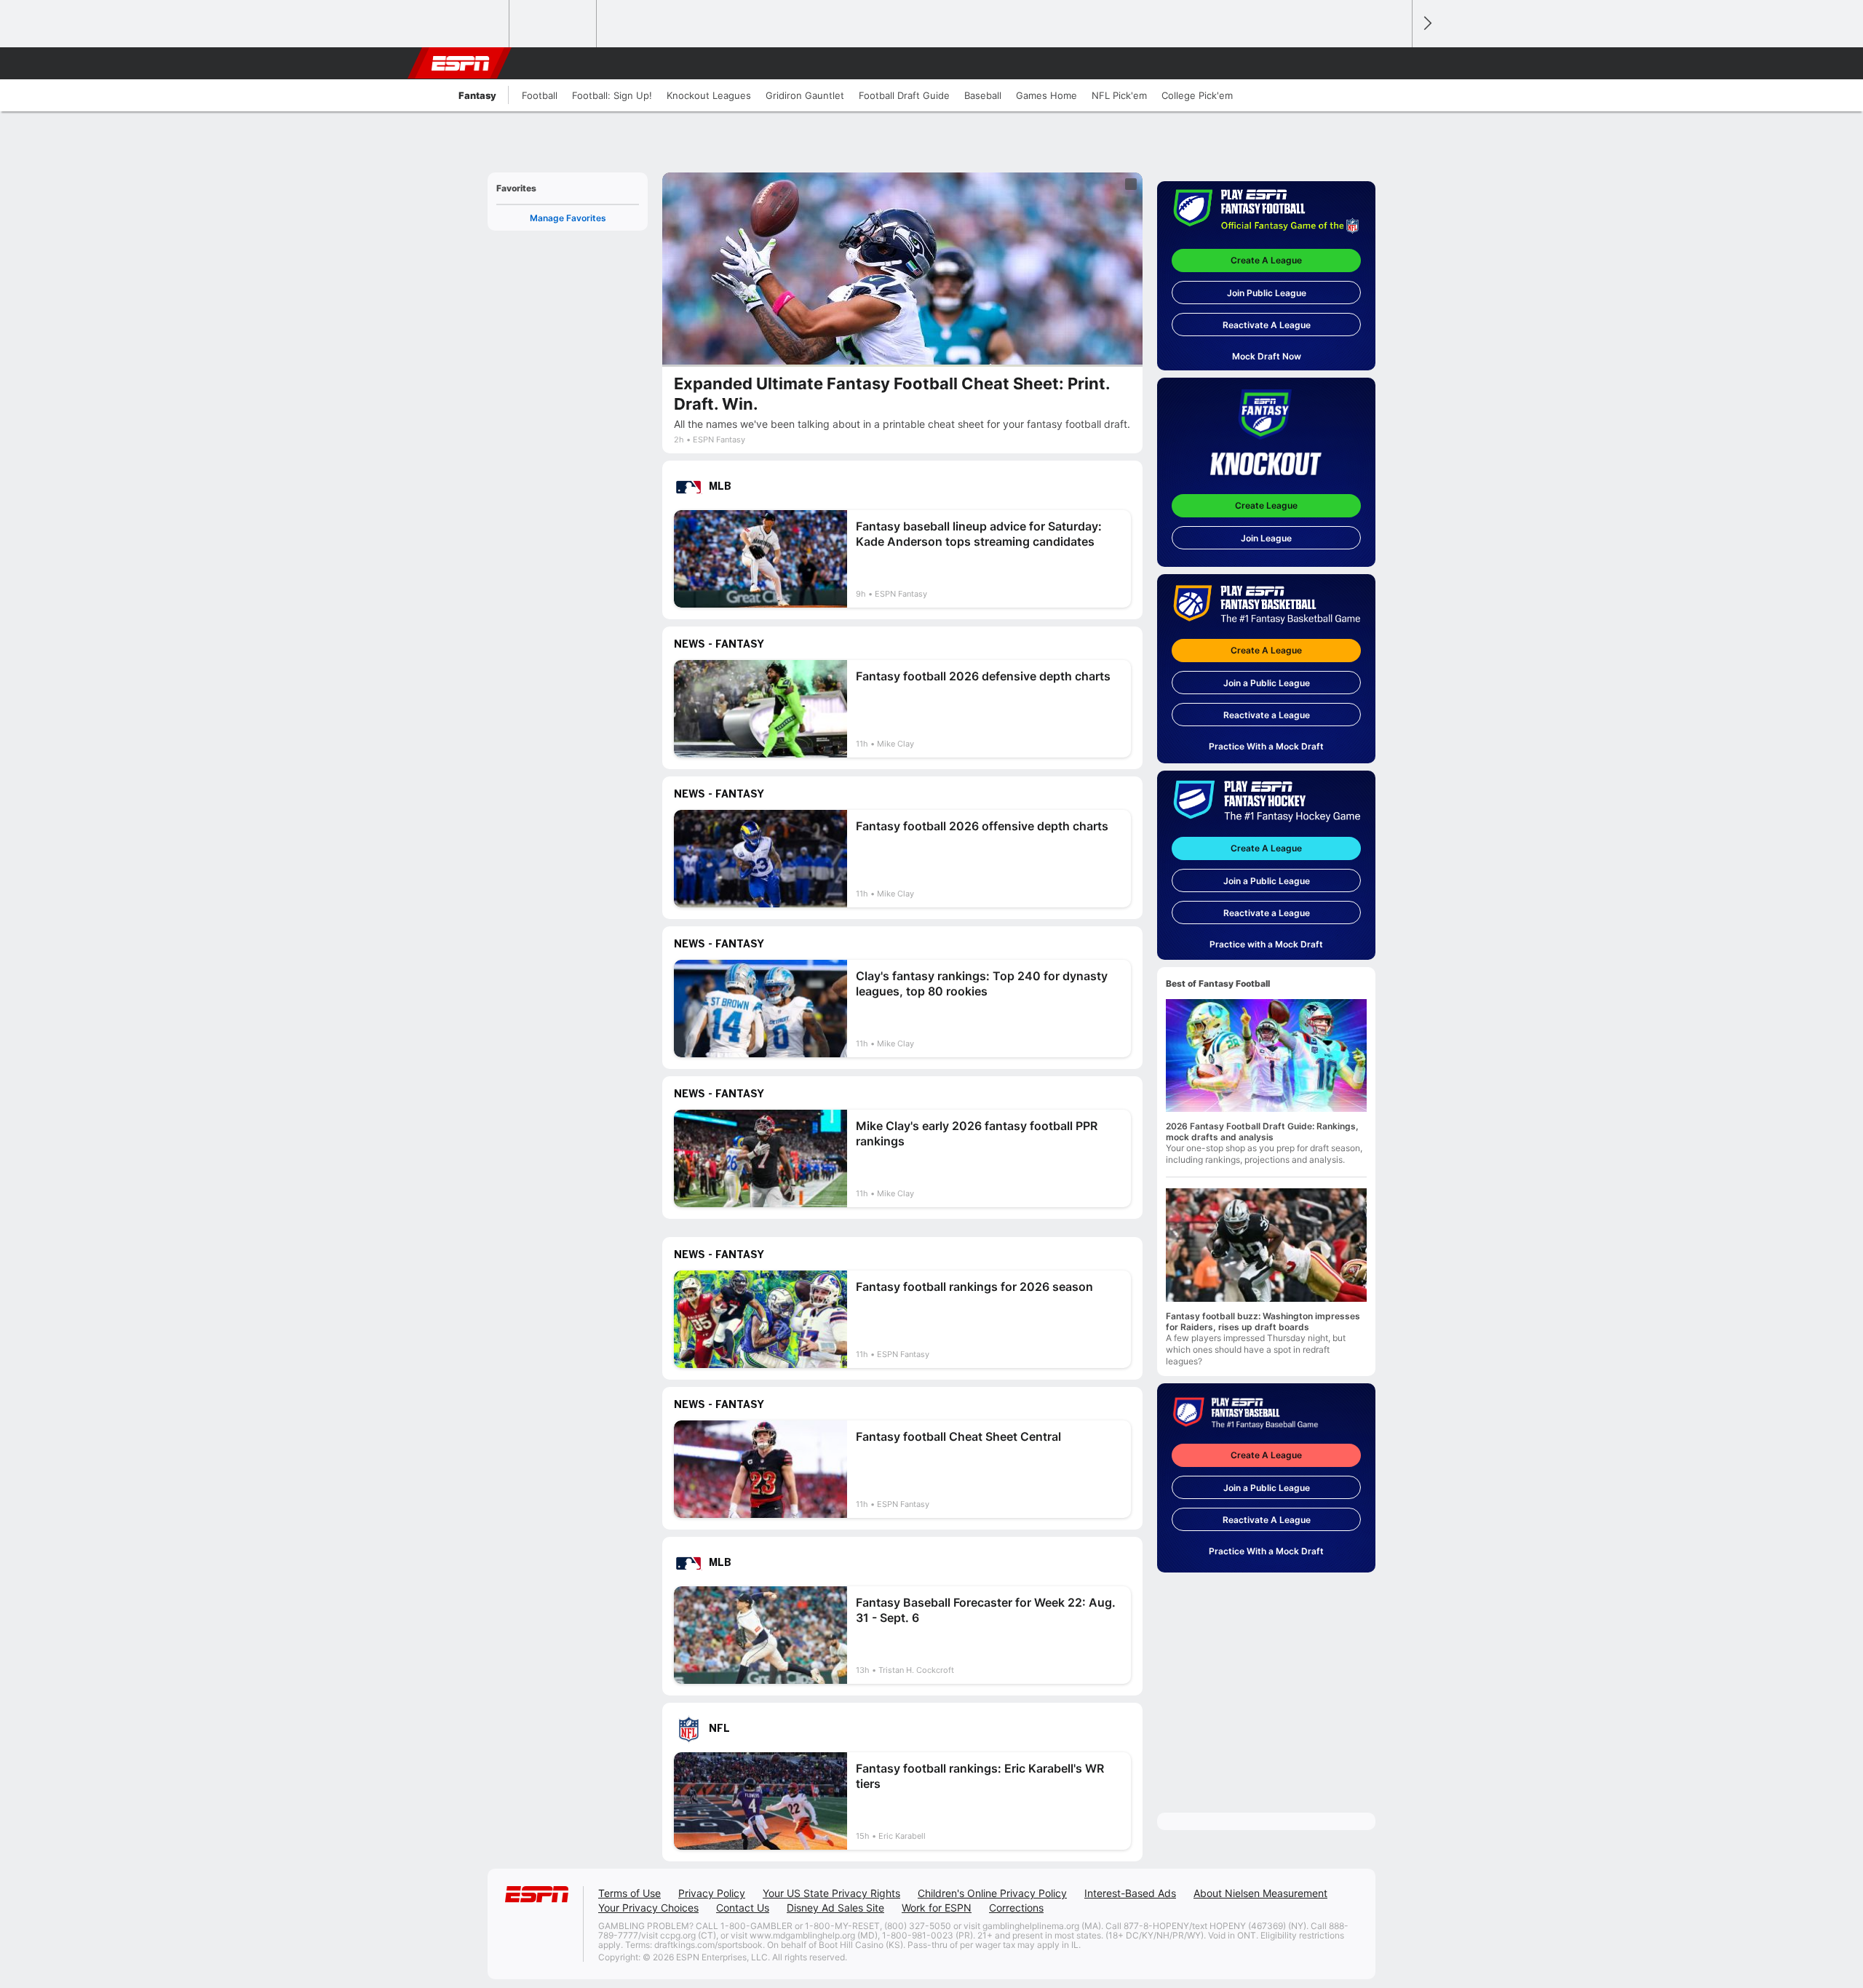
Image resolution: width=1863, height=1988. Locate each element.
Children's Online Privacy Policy (992, 1893)
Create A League (1266, 260)
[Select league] (466, 24)
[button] (1394, 63)
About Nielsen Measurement (1260, 1893)
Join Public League (1267, 293)
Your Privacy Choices (648, 1908)
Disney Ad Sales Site (835, 1908)
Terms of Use (629, 1893)
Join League (1266, 538)
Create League (1266, 505)
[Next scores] (1426, 24)
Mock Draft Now (1267, 356)
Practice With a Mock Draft (1266, 746)
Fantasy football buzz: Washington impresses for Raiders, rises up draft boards (1263, 1321)
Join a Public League (1267, 683)
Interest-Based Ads (1130, 1893)
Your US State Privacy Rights (831, 1893)
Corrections (1016, 1908)
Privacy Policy (712, 1893)
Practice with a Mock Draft (1266, 944)
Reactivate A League (1267, 325)
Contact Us (743, 1908)
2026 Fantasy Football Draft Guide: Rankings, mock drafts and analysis (1262, 1132)
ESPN (461, 63)
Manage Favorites (568, 218)
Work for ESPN (937, 1908)
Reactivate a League (1267, 715)
